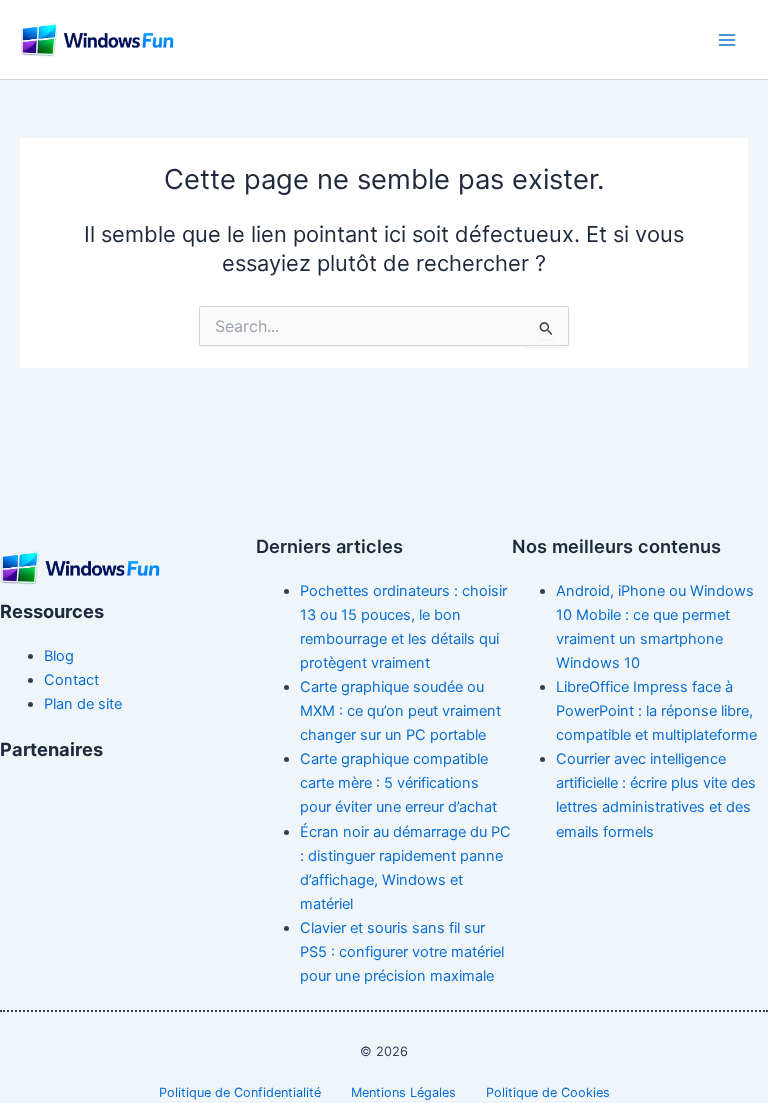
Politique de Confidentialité (240, 1092)
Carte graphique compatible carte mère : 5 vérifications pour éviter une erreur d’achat (398, 783)
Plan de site (83, 704)
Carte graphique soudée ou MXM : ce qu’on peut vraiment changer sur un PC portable (400, 711)
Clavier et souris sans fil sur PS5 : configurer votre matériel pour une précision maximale (402, 952)
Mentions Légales (403, 1092)
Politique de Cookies (548, 1092)
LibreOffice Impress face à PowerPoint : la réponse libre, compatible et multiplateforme (656, 711)
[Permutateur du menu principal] (727, 40)
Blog (59, 656)
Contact (71, 680)
